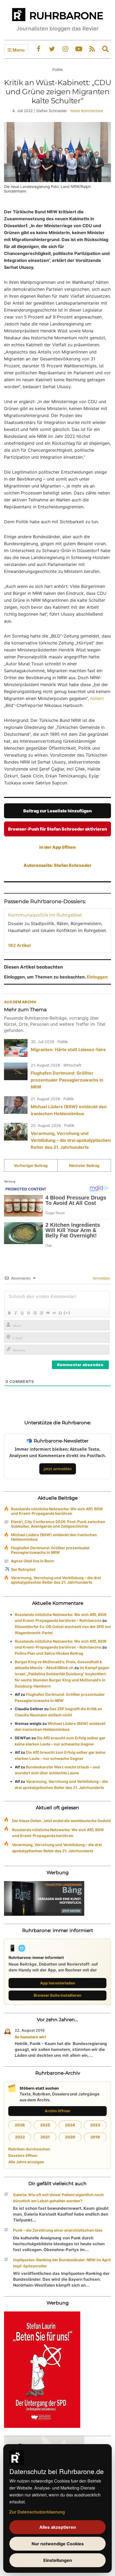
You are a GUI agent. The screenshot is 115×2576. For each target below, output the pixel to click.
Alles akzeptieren (58, 2527)
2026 (20, 2125)
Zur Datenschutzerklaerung (37, 2512)
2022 (20, 2137)
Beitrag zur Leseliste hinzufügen (57, 811)
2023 (95, 2125)
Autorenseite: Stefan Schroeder (57, 865)
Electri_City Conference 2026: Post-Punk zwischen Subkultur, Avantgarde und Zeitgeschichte (58, 1524)
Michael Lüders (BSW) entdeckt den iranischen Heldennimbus (54, 1537)
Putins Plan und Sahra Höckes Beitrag (49, 1653)
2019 (95, 2137)
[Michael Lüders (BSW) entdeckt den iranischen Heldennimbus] (16, 1105)
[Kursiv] (16, 1313)
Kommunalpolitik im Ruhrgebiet (45, 915)
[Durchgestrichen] (28, 1313)
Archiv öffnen (57, 2111)
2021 (45, 2137)
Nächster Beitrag (84, 1165)
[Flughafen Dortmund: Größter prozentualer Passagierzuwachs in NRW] (16, 1071)
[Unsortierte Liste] (41, 1313)
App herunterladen (58, 1983)
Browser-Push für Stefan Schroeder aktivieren (57, 829)
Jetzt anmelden (58, 1469)
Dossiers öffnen (23, 2155)
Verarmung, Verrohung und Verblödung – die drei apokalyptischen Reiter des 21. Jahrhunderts (71, 1140)
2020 (70, 2137)
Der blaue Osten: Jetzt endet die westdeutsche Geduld (61, 1821)
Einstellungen (58, 2560)
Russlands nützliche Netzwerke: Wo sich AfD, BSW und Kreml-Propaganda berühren (57, 1511)
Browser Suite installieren (57, 1995)
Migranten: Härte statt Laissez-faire (68, 1049)
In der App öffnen (57, 847)
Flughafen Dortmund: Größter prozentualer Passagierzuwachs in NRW (67, 1080)
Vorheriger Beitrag (31, 1165)
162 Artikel (19, 945)
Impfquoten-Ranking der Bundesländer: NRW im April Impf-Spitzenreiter (62, 2263)
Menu (18, 50)
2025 (45, 2125)
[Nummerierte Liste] (35, 1313)
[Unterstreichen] (22, 1313)
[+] (67, 1313)
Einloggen (97, 977)
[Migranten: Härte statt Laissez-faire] (16, 1048)
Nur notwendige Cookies (58, 2544)
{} (60, 1313)
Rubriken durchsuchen (29, 2149)
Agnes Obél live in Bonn (32, 1561)
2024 (70, 2125)
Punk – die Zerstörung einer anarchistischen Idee (58, 2230)
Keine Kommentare (87, 111)
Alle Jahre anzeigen (26, 2162)
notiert (97, 698)
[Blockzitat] (48, 1313)
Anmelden (101, 1278)
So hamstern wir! (30, 2037)
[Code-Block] (54, 1313)
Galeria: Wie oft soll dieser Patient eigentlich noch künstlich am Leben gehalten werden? (58, 2198)
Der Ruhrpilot (23, 1569)
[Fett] (9, 1313)
